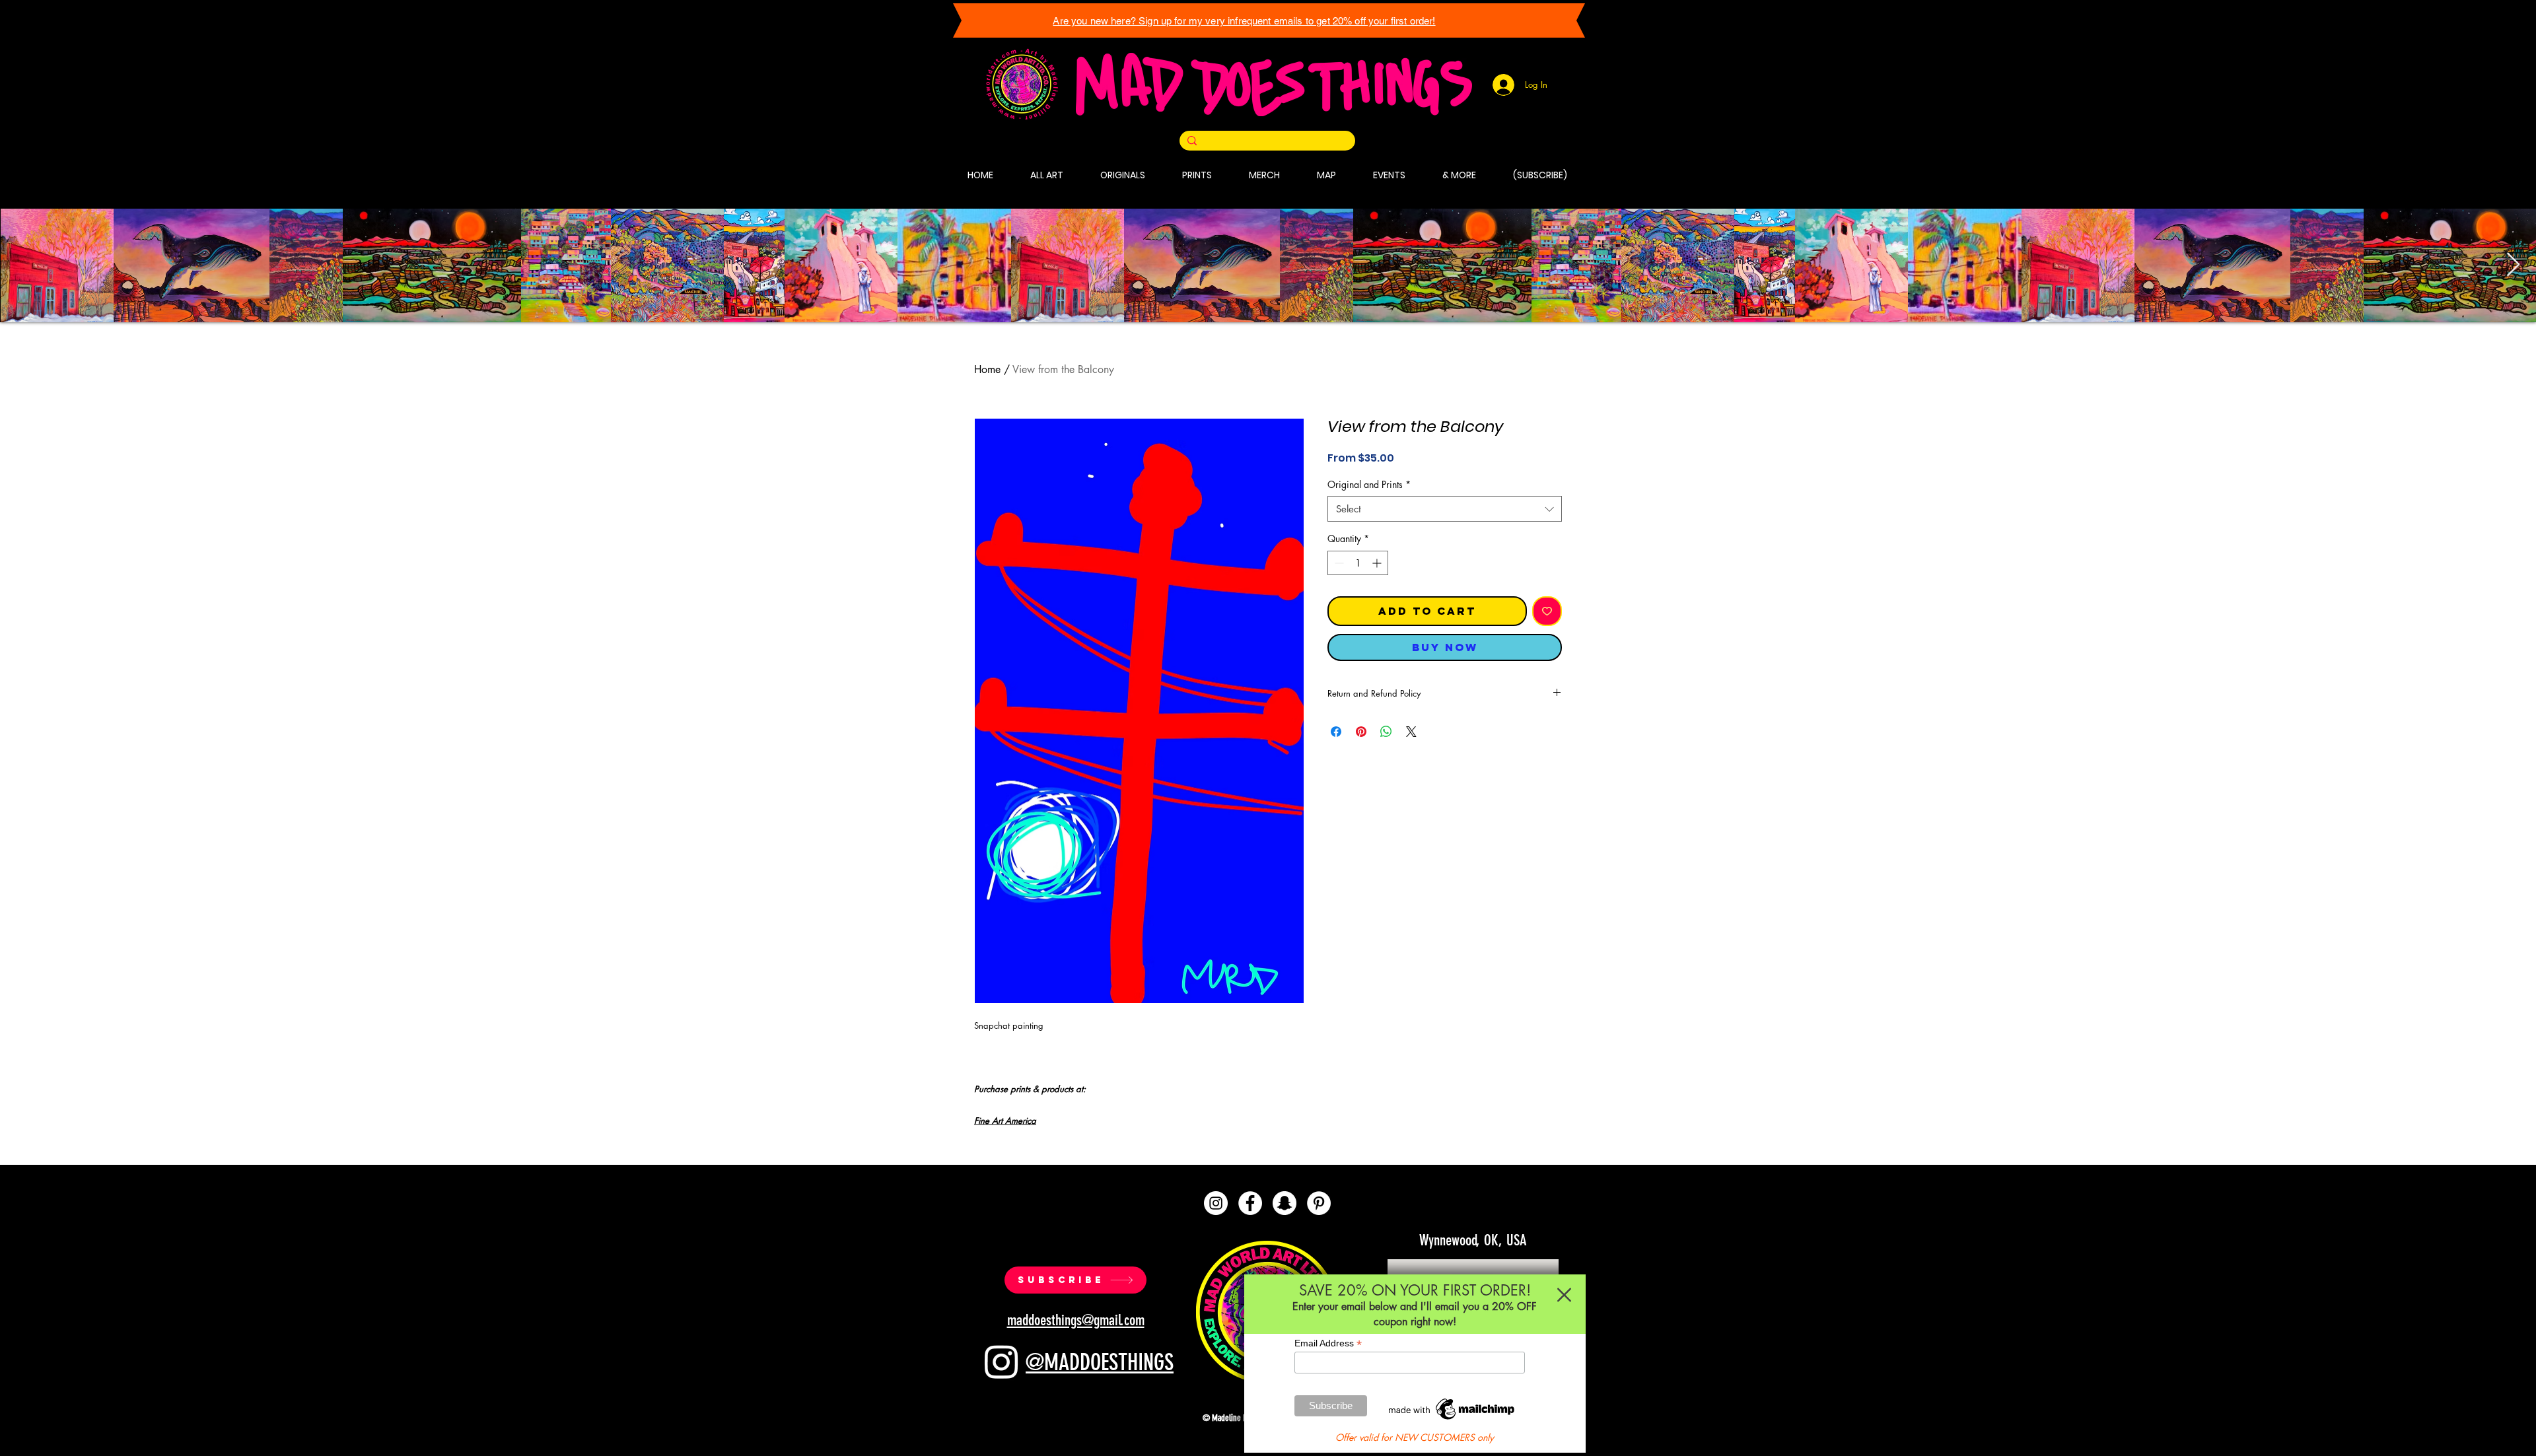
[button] (1564, 1295)
